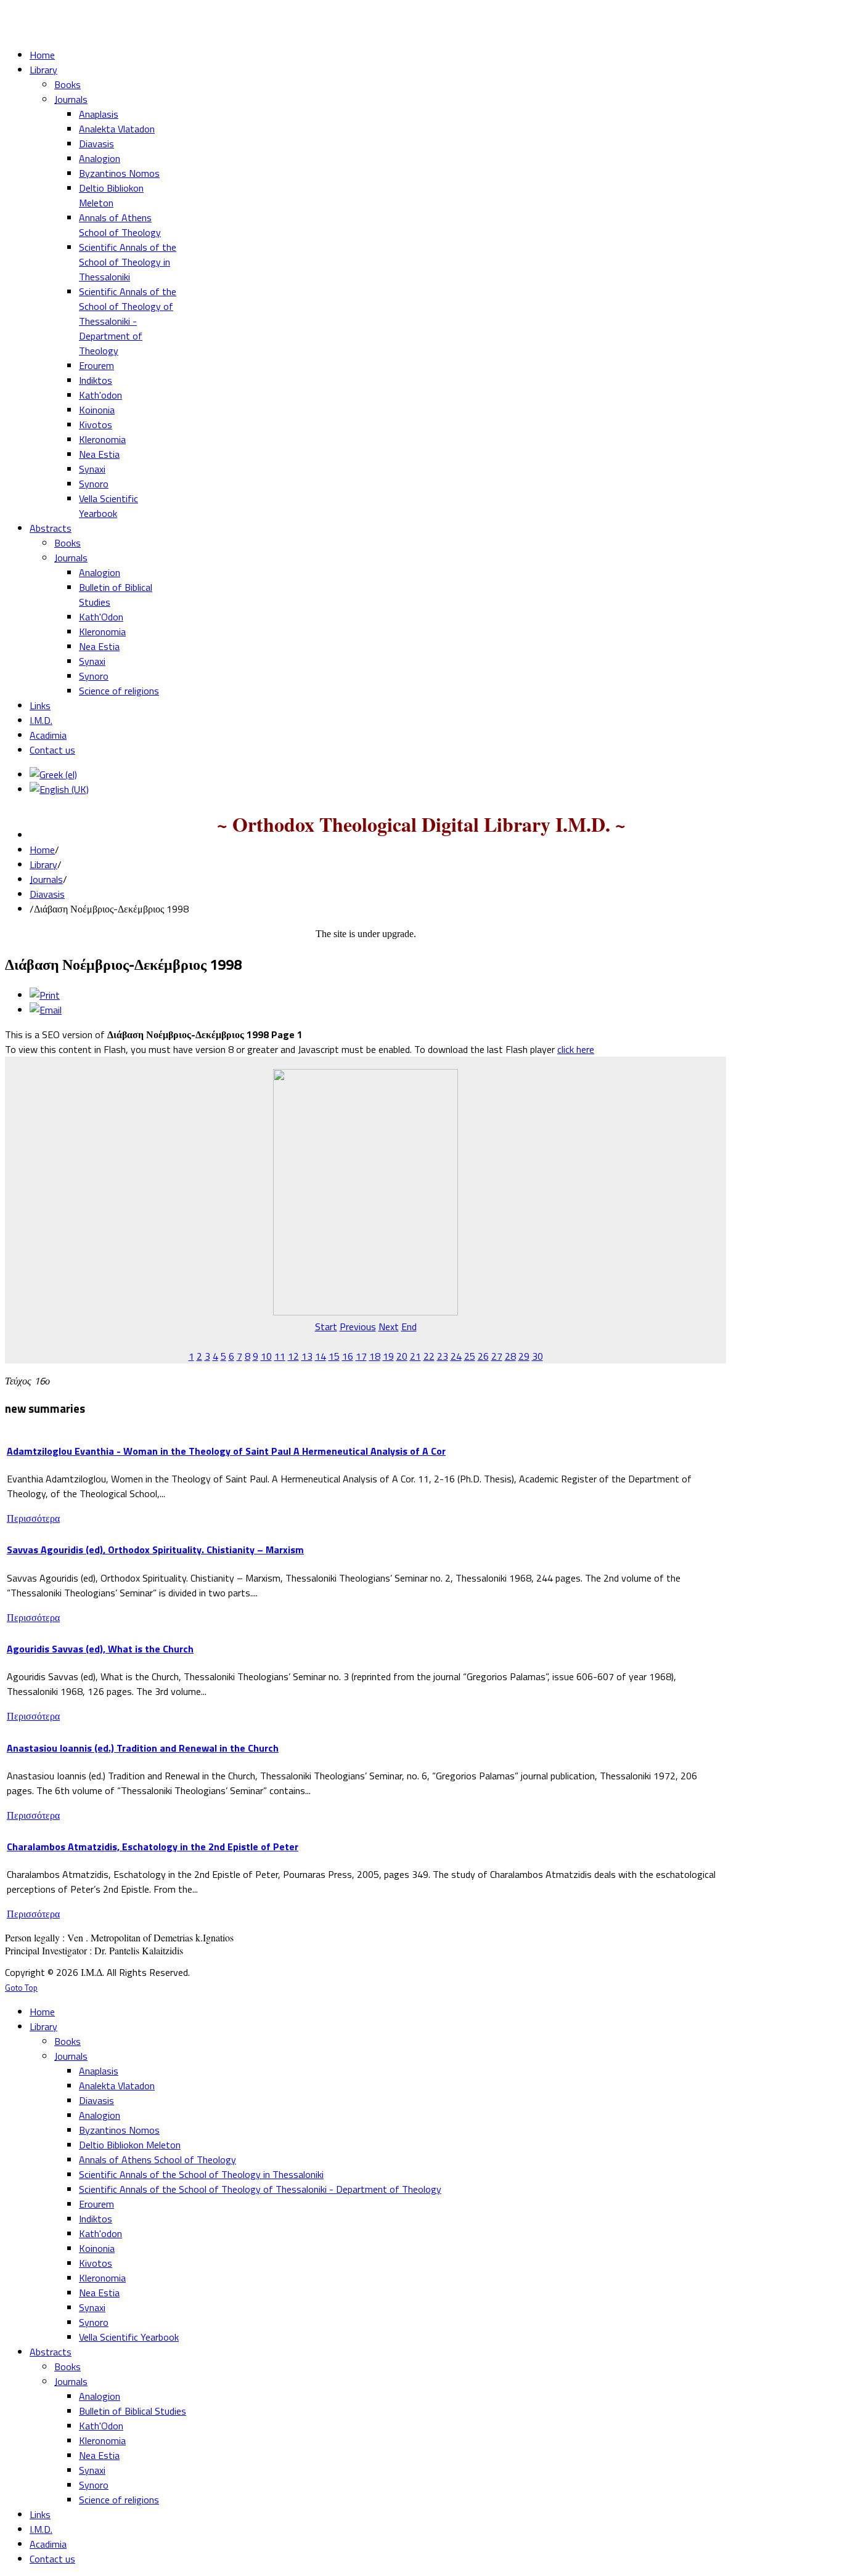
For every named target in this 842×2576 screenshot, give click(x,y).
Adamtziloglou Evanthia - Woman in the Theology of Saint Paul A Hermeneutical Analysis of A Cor (226, 1451)
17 (361, 1356)
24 (456, 1356)
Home (42, 850)
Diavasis (47, 894)
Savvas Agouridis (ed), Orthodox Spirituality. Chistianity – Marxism (155, 1550)
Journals (46, 879)
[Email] (46, 1010)
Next (389, 1327)
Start (326, 1327)
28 (510, 1356)
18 (375, 1356)
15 (334, 1356)
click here (576, 1049)
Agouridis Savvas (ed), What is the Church (100, 1649)
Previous (358, 1327)
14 (321, 1356)
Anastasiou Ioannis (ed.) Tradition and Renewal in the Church (143, 1748)
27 (497, 1356)
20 (402, 1356)
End (409, 1327)
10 (266, 1356)
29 (524, 1356)
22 (429, 1356)
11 (280, 1356)
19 (388, 1356)
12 (293, 1356)
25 (470, 1356)
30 (537, 1356)
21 (415, 1356)
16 (348, 1356)
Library (43, 864)
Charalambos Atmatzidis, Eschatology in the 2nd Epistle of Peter (153, 1847)
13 (307, 1356)
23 (443, 1356)
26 (483, 1356)
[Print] (45, 995)
